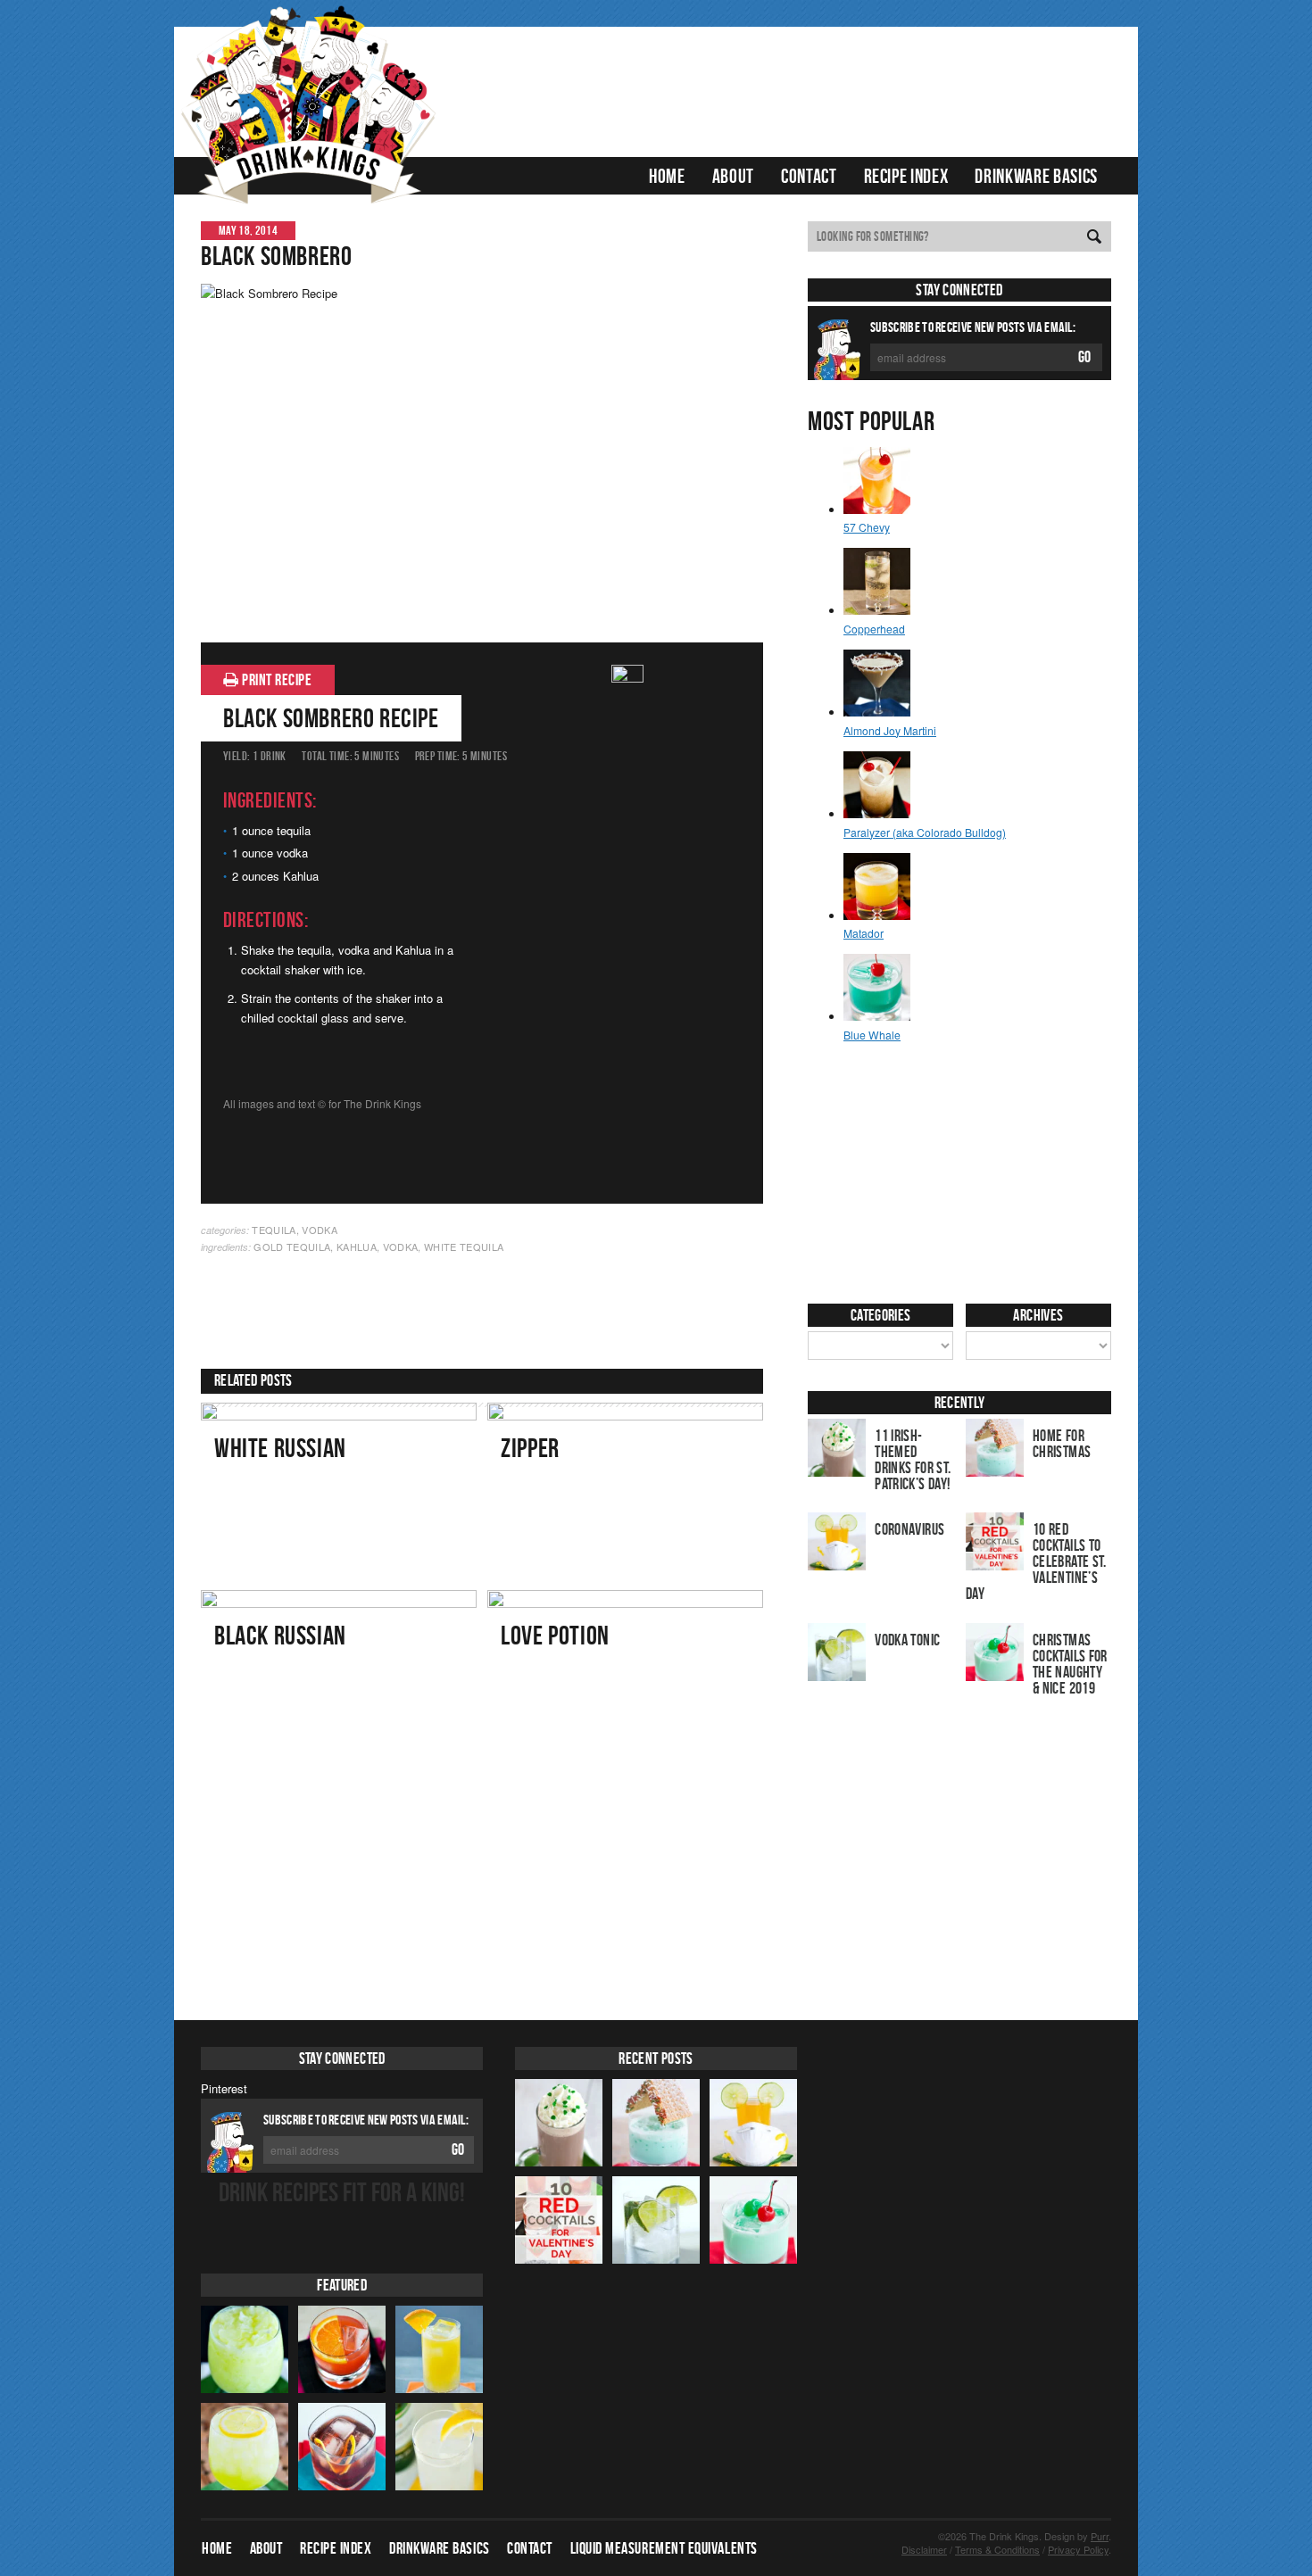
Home (667, 176)
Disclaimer (924, 2550)
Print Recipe (276, 680)
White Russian (280, 1448)
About (733, 176)
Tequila (274, 1230)
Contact (809, 176)
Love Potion (555, 1635)
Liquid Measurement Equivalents (664, 2549)
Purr (1100, 2537)
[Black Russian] (339, 1678)
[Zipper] (625, 1491)
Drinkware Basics (1036, 176)
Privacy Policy (1078, 2550)
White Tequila (464, 1247)
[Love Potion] (625, 1678)
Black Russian (280, 1635)
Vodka (320, 1230)
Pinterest (224, 2088)
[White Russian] (339, 1491)
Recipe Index (906, 176)
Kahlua (357, 1247)
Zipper (530, 1448)
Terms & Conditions (997, 2550)
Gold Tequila (292, 1247)
